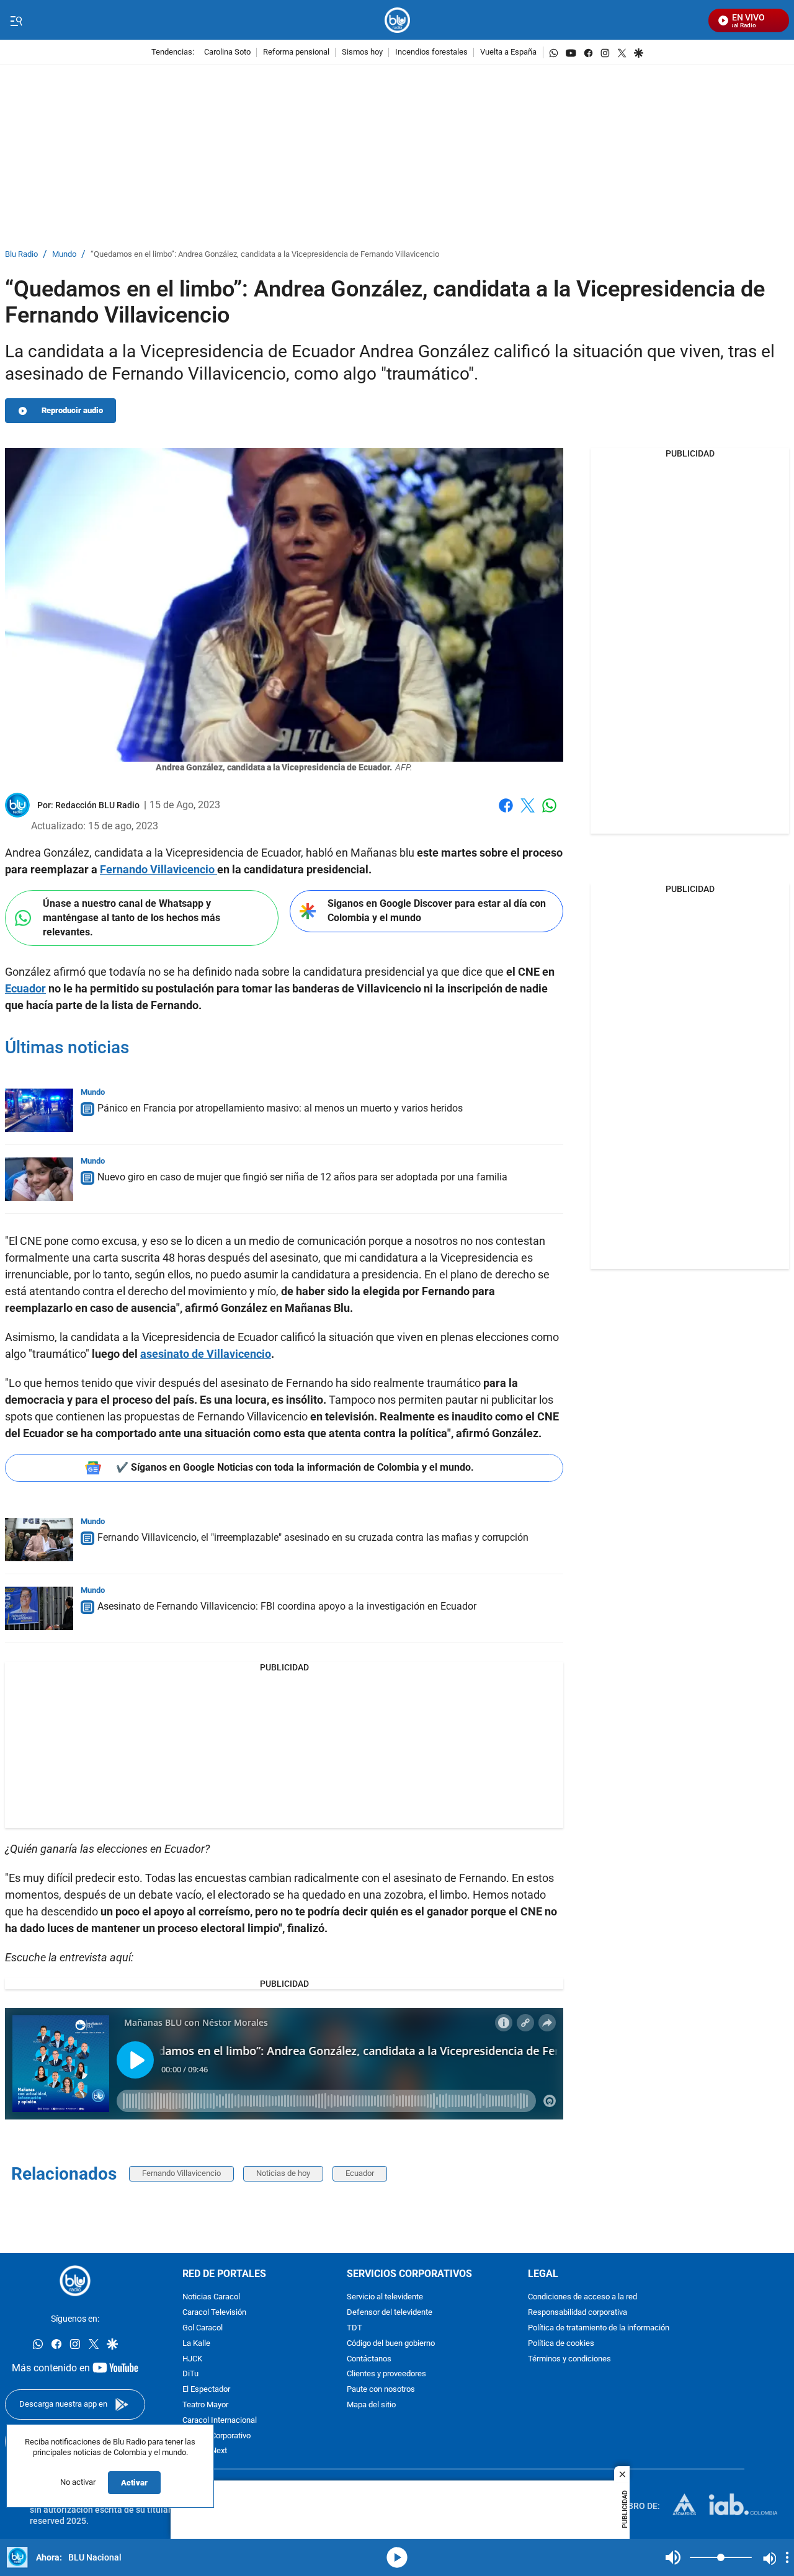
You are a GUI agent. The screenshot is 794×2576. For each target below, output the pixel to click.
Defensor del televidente (390, 2313)
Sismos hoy (362, 52)
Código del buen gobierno (391, 2344)
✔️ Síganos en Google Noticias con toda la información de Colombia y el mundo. (295, 1467)
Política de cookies (561, 2344)
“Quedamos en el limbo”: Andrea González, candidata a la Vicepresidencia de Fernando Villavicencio (265, 255)
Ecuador (360, 2173)
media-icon (397, 2557)
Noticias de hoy (283, 2173)
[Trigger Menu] (16, 20)
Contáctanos (369, 2359)
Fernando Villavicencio (181, 2173)
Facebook (506, 813)
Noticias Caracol (211, 2297)
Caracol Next (205, 2451)
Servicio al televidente (385, 2297)
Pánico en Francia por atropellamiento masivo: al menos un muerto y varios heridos (280, 1108)
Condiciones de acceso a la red (582, 2297)
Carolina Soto (227, 52)
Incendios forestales (431, 52)
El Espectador (206, 2390)
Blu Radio (21, 255)
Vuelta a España (508, 52)
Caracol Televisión (214, 2313)
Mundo (64, 255)
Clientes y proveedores (386, 2374)
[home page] (397, 20)
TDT (355, 2328)
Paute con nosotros (381, 2390)
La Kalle (196, 2344)
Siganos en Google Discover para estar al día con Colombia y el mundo (437, 911)
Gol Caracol (203, 2328)
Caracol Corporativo (216, 2436)
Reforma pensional (296, 52)
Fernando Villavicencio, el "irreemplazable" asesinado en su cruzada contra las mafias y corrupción (313, 1537)
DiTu (190, 2374)
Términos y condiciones (569, 2359)
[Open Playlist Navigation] (787, 2557)
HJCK (192, 2359)
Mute (673, 2557)
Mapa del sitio (371, 2405)
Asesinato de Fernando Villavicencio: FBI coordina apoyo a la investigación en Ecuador (287, 1606)
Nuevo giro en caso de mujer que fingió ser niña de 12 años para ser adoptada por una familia (302, 1177)
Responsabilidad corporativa (578, 2313)
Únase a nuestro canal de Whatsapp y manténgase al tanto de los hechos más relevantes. (132, 917)
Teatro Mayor (205, 2405)
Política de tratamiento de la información (599, 2328)
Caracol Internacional (220, 2421)
